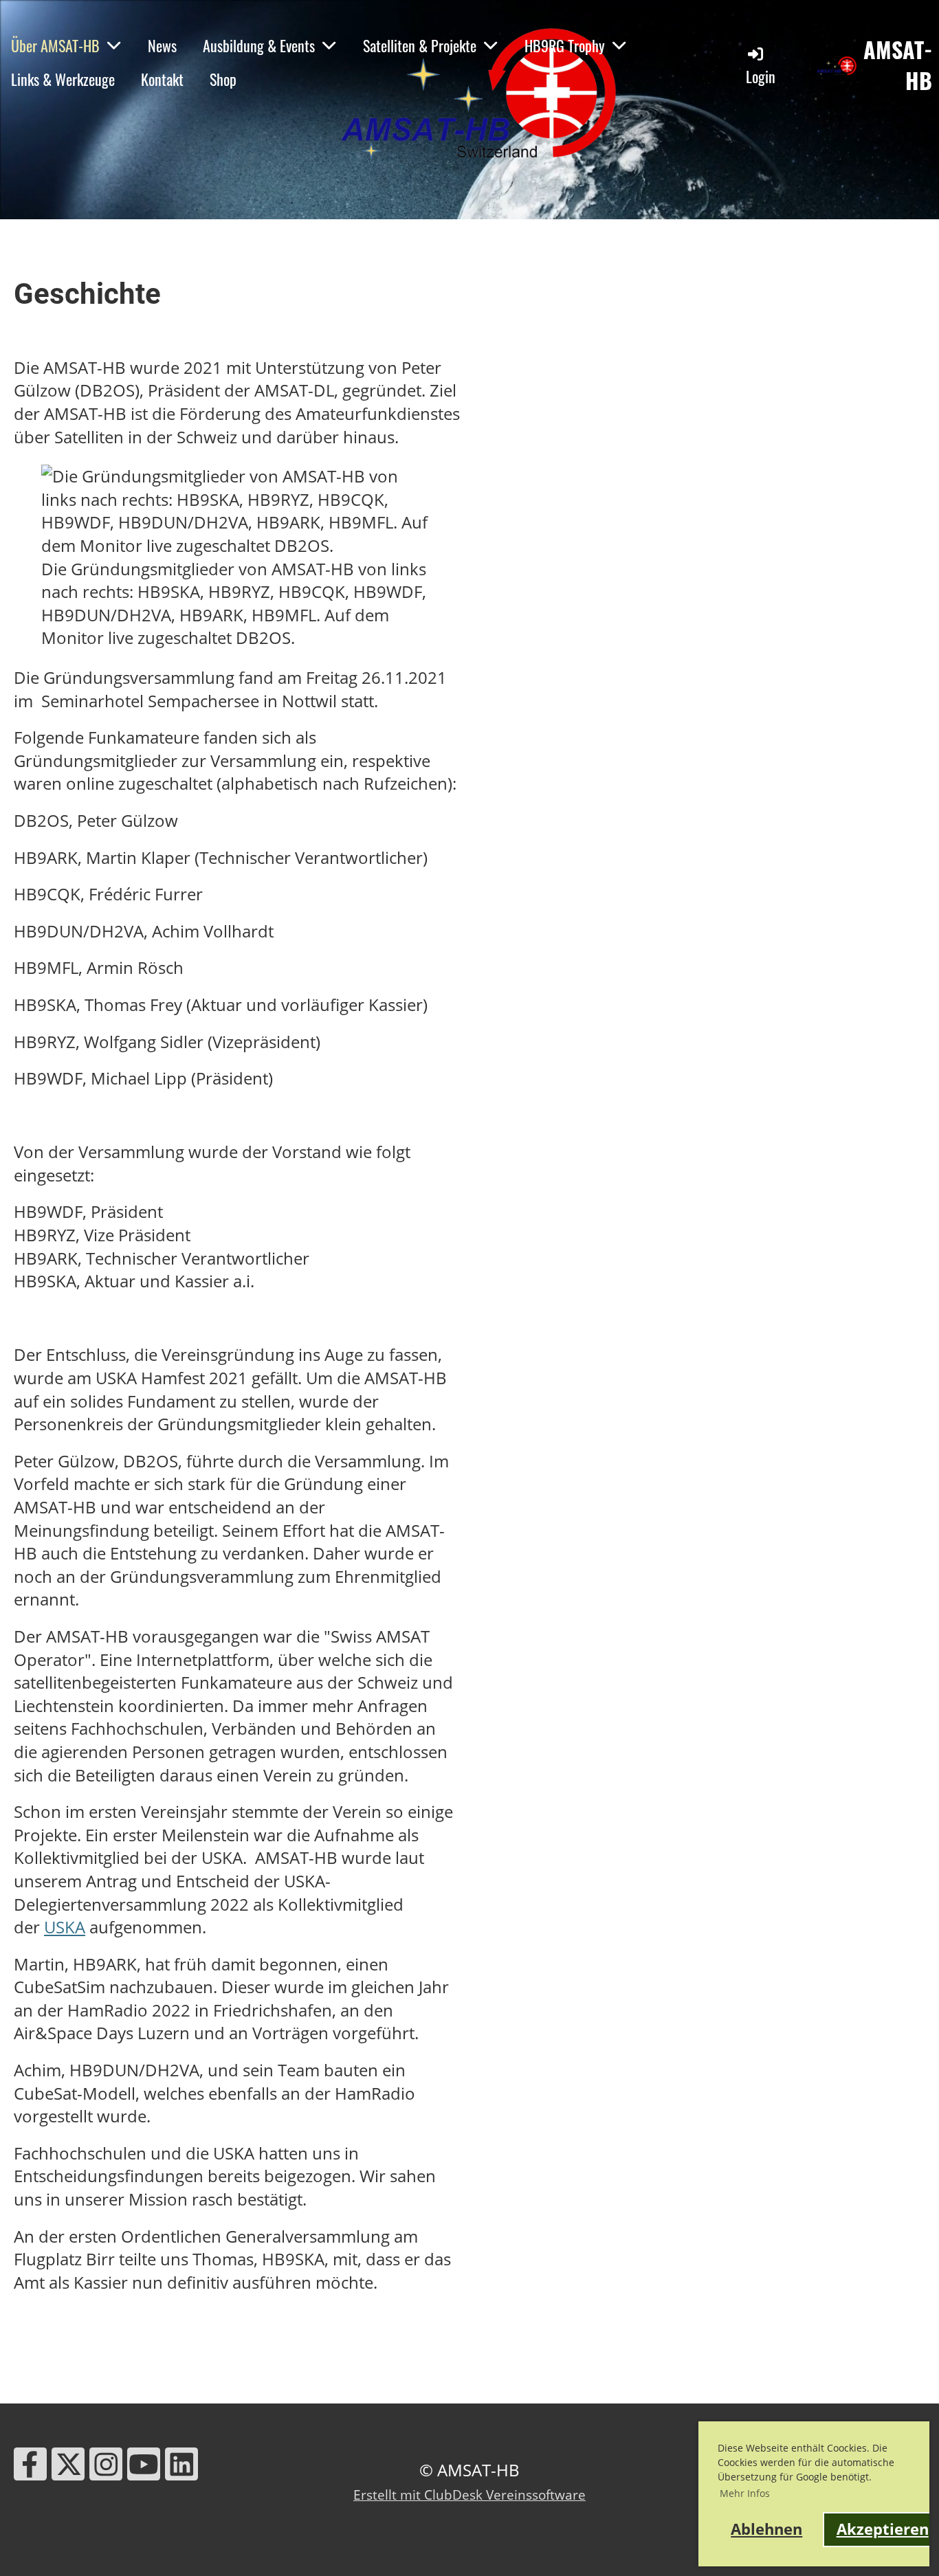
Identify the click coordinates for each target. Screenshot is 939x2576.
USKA (65, 1927)
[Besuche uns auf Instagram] (106, 2468)
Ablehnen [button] (766, 2529)
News (162, 45)
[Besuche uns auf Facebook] (30, 2468)
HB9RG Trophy (565, 45)
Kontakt (162, 79)
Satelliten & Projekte (420, 45)
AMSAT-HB (898, 65)
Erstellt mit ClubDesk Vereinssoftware (469, 2495)
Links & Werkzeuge (63, 79)
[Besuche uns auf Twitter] (68, 2468)
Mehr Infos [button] (745, 2493)
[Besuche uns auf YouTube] (144, 2468)
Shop (223, 79)
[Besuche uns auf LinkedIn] (181, 2468)
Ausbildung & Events (259, 45)
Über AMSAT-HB (55, 45)
